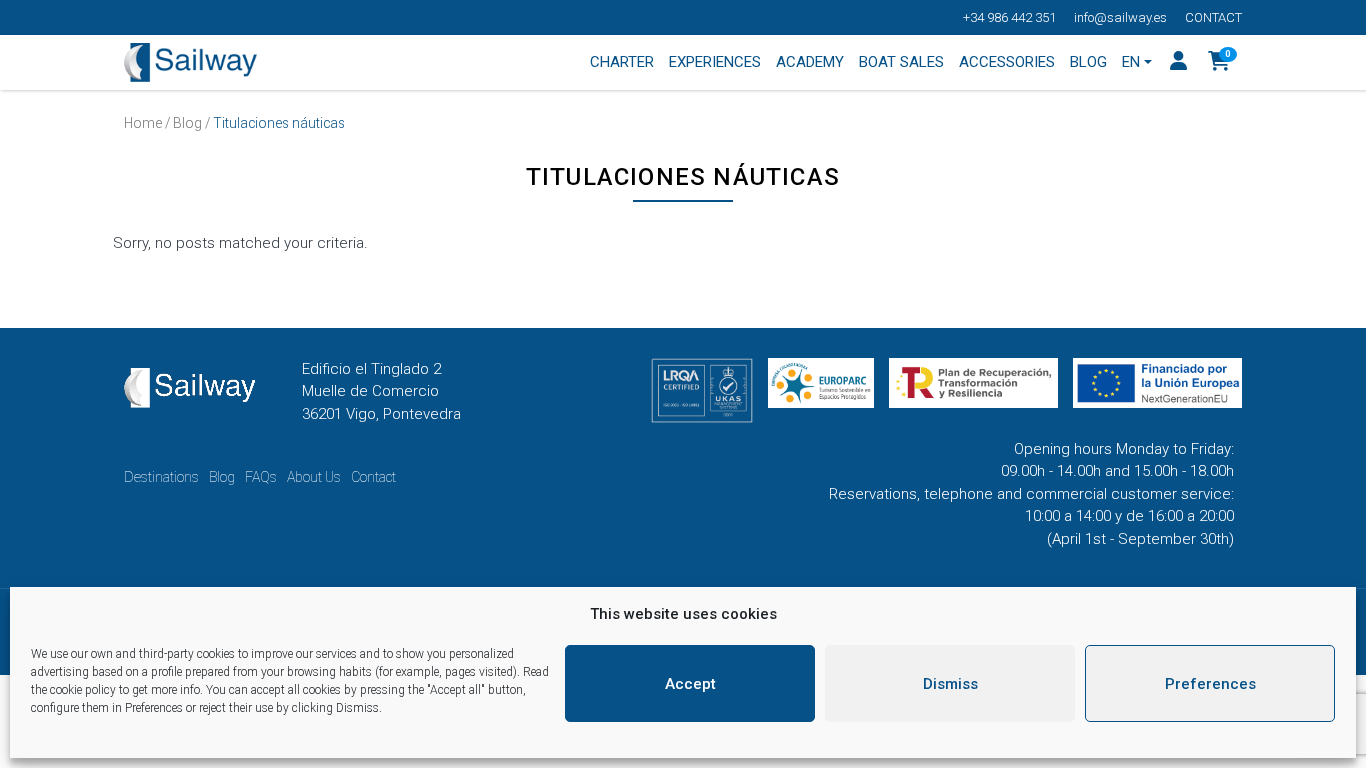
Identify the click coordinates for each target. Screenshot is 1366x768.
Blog (187, 123)
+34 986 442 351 (1009, 17)
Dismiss (950, 684)
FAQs (261, 477)
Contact (1213, 17)
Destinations (161, 477)
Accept (690, 684)
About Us (314, 477)
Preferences (1210, 684)
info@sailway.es (1120, 17)
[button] (1219, 63)
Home (143, 123)
